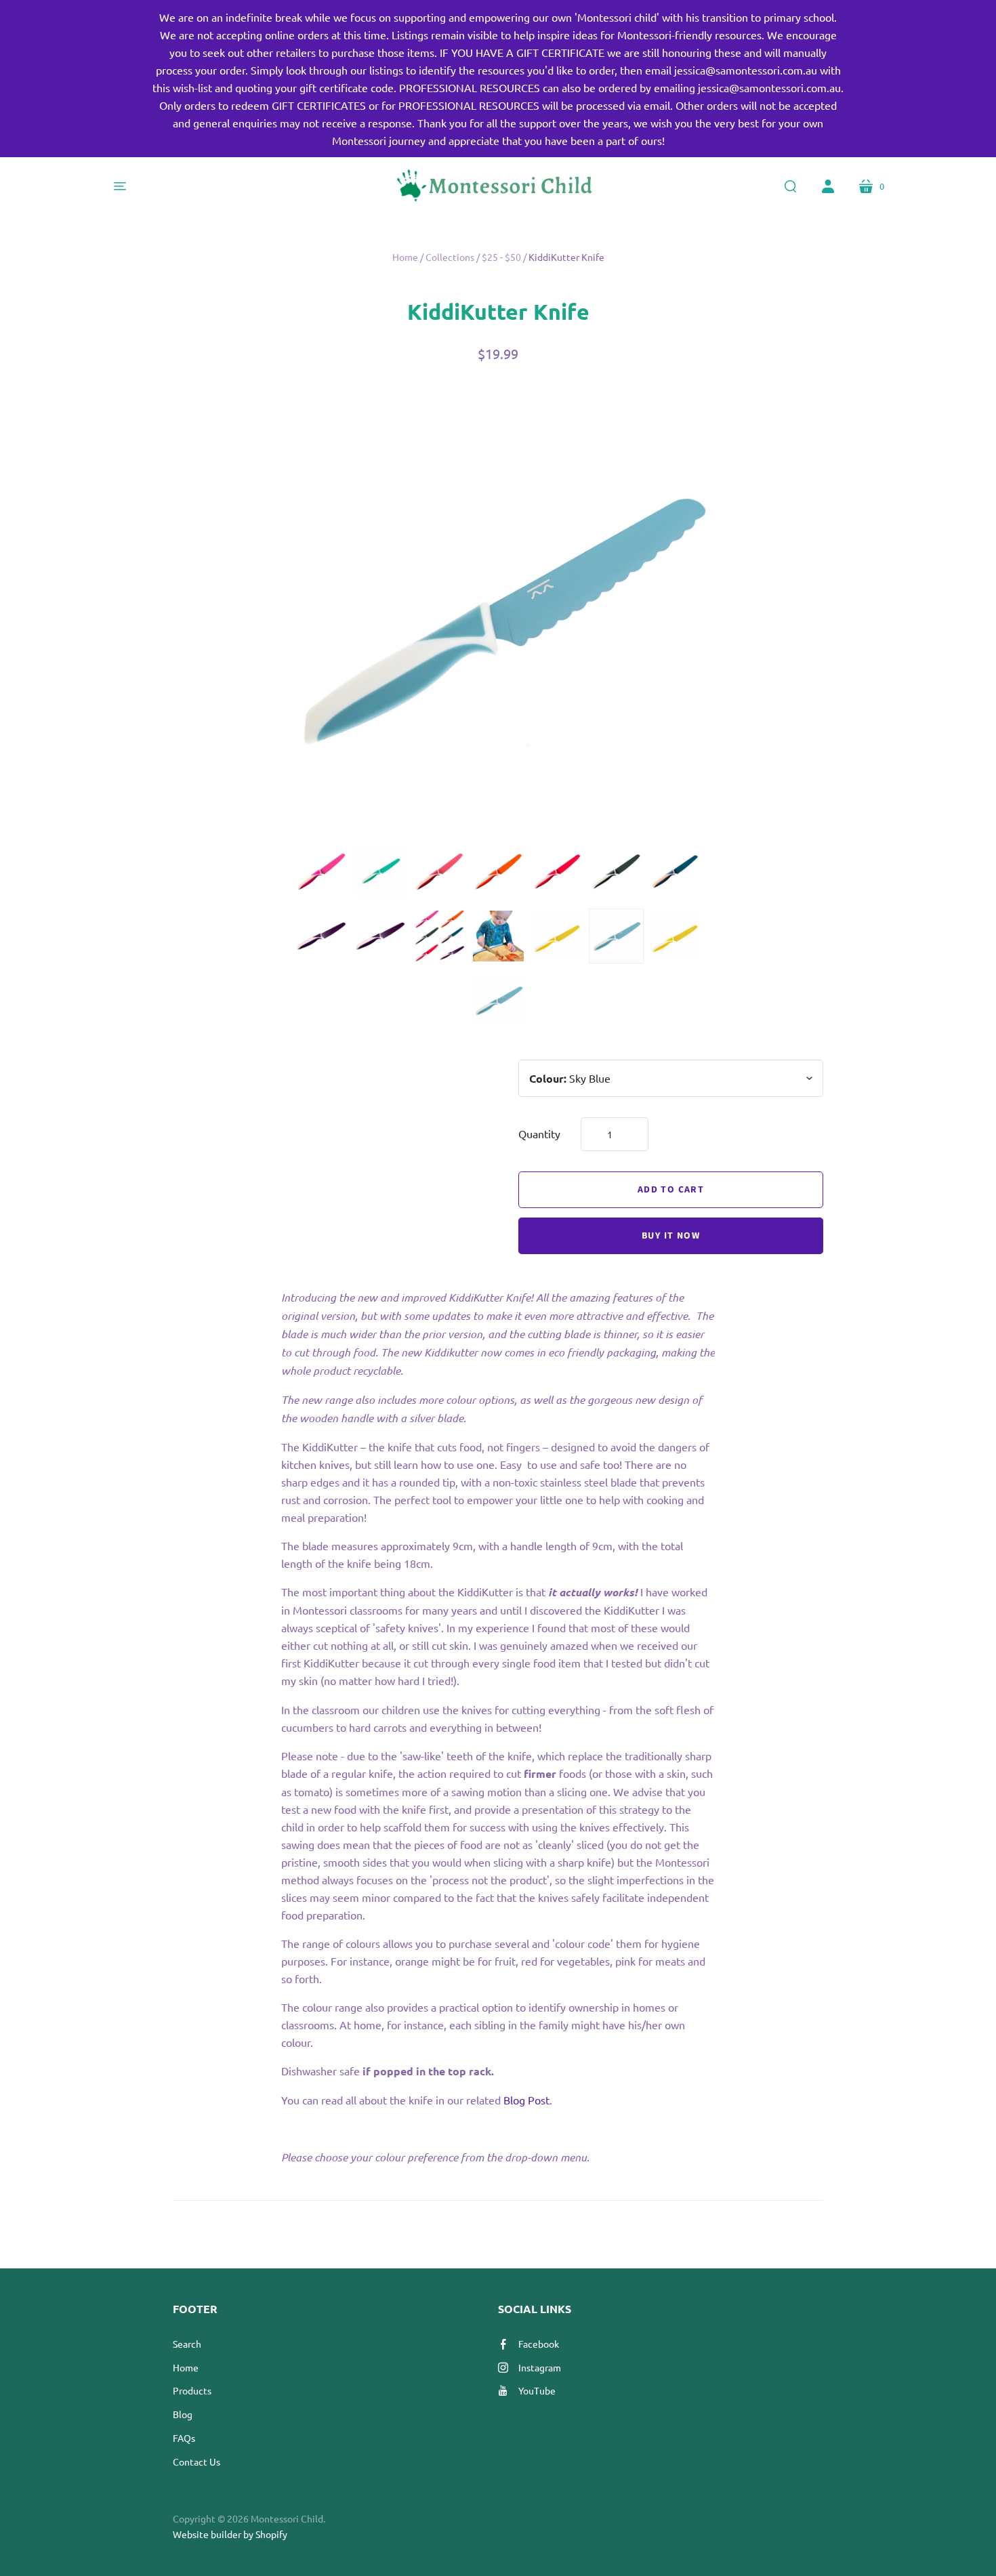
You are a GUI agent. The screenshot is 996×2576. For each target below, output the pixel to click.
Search (187, 2344)
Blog (183, 2414)
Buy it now (671, 1236)
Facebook (539, 2344)
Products (192, 2390)
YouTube (537, 2390)
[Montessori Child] (498, 186)
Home (405, 257)
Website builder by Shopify (230, 2534)
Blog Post (526, 2100)
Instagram (540, 2367)
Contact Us (196, 2461)
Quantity (539, 1134)
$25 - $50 (501, 257)
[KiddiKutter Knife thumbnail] (321, 872)
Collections (450, 257)
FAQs (184, 2438)
